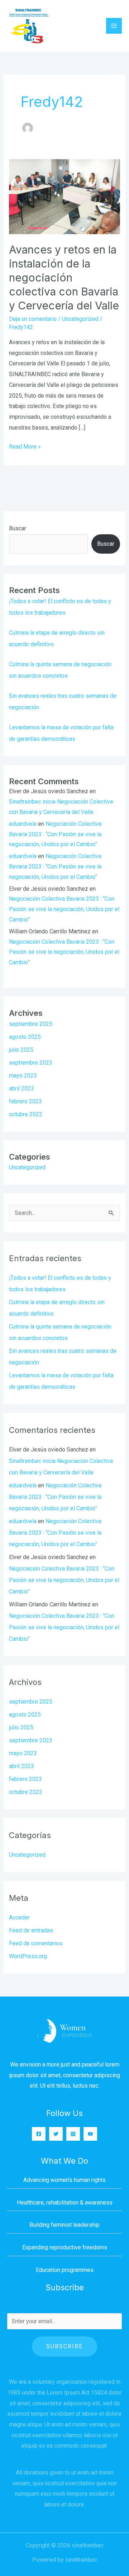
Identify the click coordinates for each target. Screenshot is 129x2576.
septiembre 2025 (31, 1024)
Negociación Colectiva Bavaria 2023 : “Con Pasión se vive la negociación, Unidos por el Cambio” (55, 834)
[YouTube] (90, 2134)
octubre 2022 (26, 1114)
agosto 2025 (25, 1037)
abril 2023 (21, 1088)
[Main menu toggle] (114, 26)
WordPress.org (28, 1956)
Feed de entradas (31, 1930)
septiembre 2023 (31, 1063)
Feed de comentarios (36, 1943)
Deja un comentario (33, 319)
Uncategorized (80, 319)
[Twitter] (56, 2134)
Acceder (19, 1917)
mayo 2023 (23, 1076)
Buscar (18, 528)
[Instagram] (73, 2134)
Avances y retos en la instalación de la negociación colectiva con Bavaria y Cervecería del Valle (64, 278)
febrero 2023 (25, 1101)
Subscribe (64, 2346)
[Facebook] (39, 2134)
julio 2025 (21, 1050)
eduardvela (23, 824)
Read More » (25, 446)
